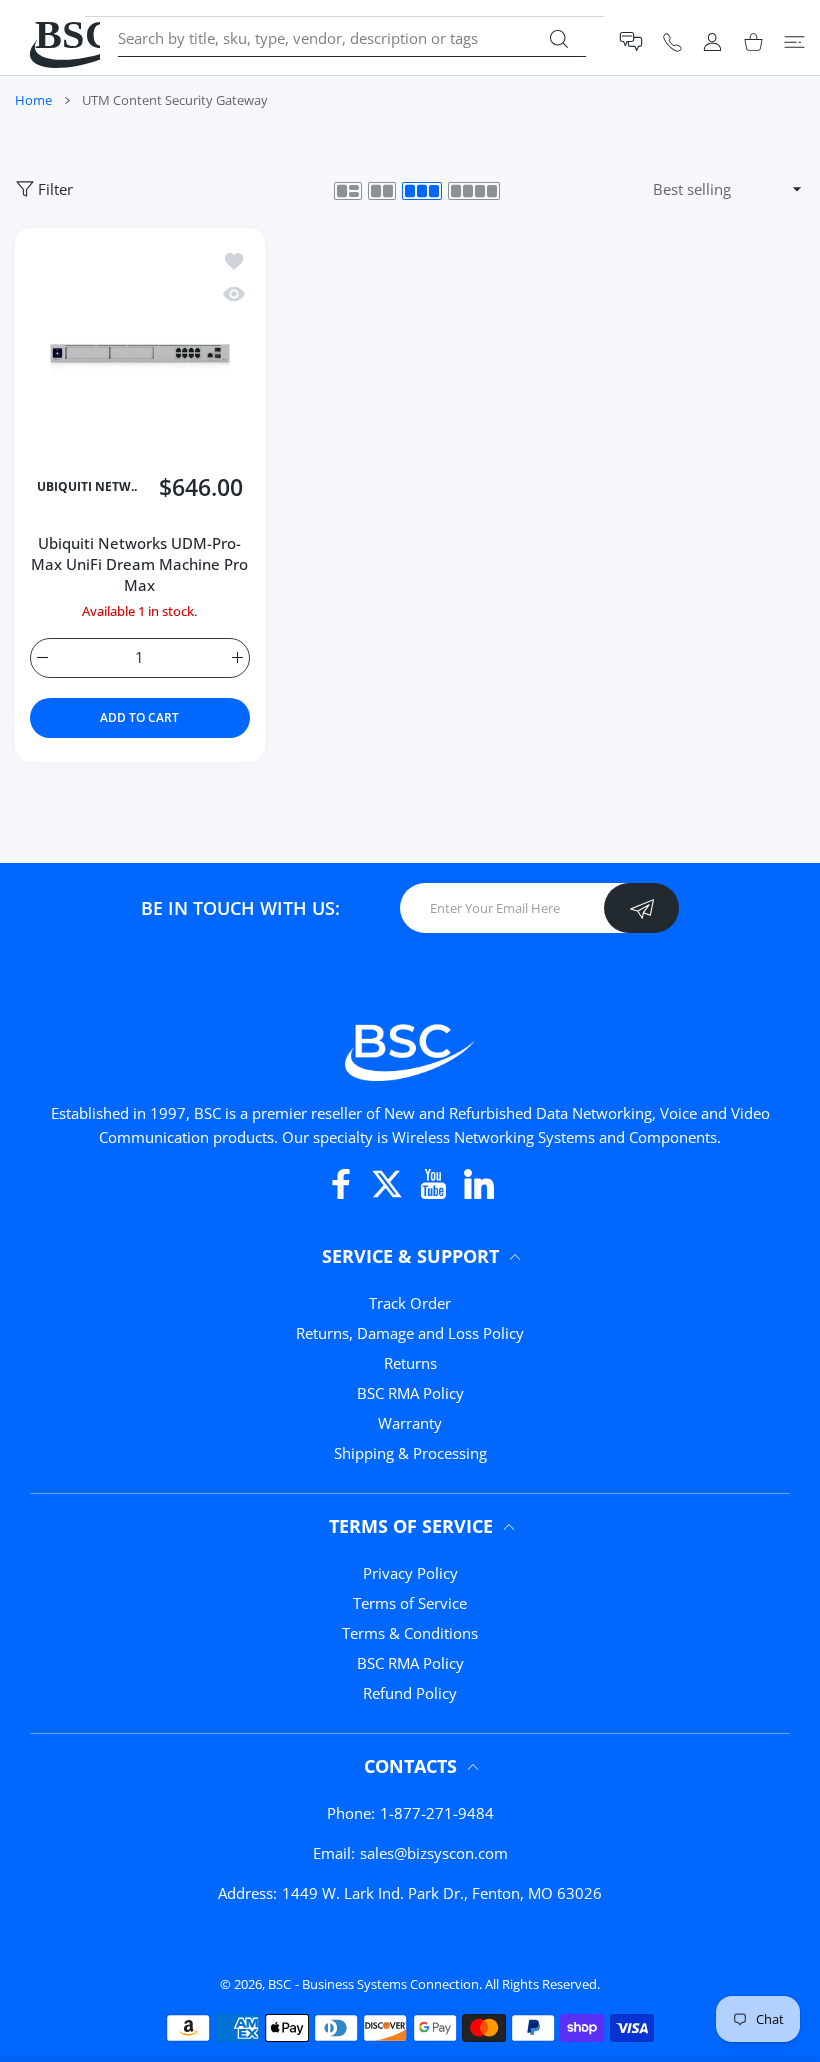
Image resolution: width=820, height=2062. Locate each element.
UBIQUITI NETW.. (87, 488)
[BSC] (410, 1049)
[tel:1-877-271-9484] (672, 41)
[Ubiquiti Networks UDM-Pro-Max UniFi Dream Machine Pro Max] (140, 353)
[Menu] (794, 41)
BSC (279, 1984)
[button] (631, 41)
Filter (55, 189)
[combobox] (352, 38)
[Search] (558, 39)
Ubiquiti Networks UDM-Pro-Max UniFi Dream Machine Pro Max (139, 564)
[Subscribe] (641, 908)
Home (33, 100)
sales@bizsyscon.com (434, 1853)
